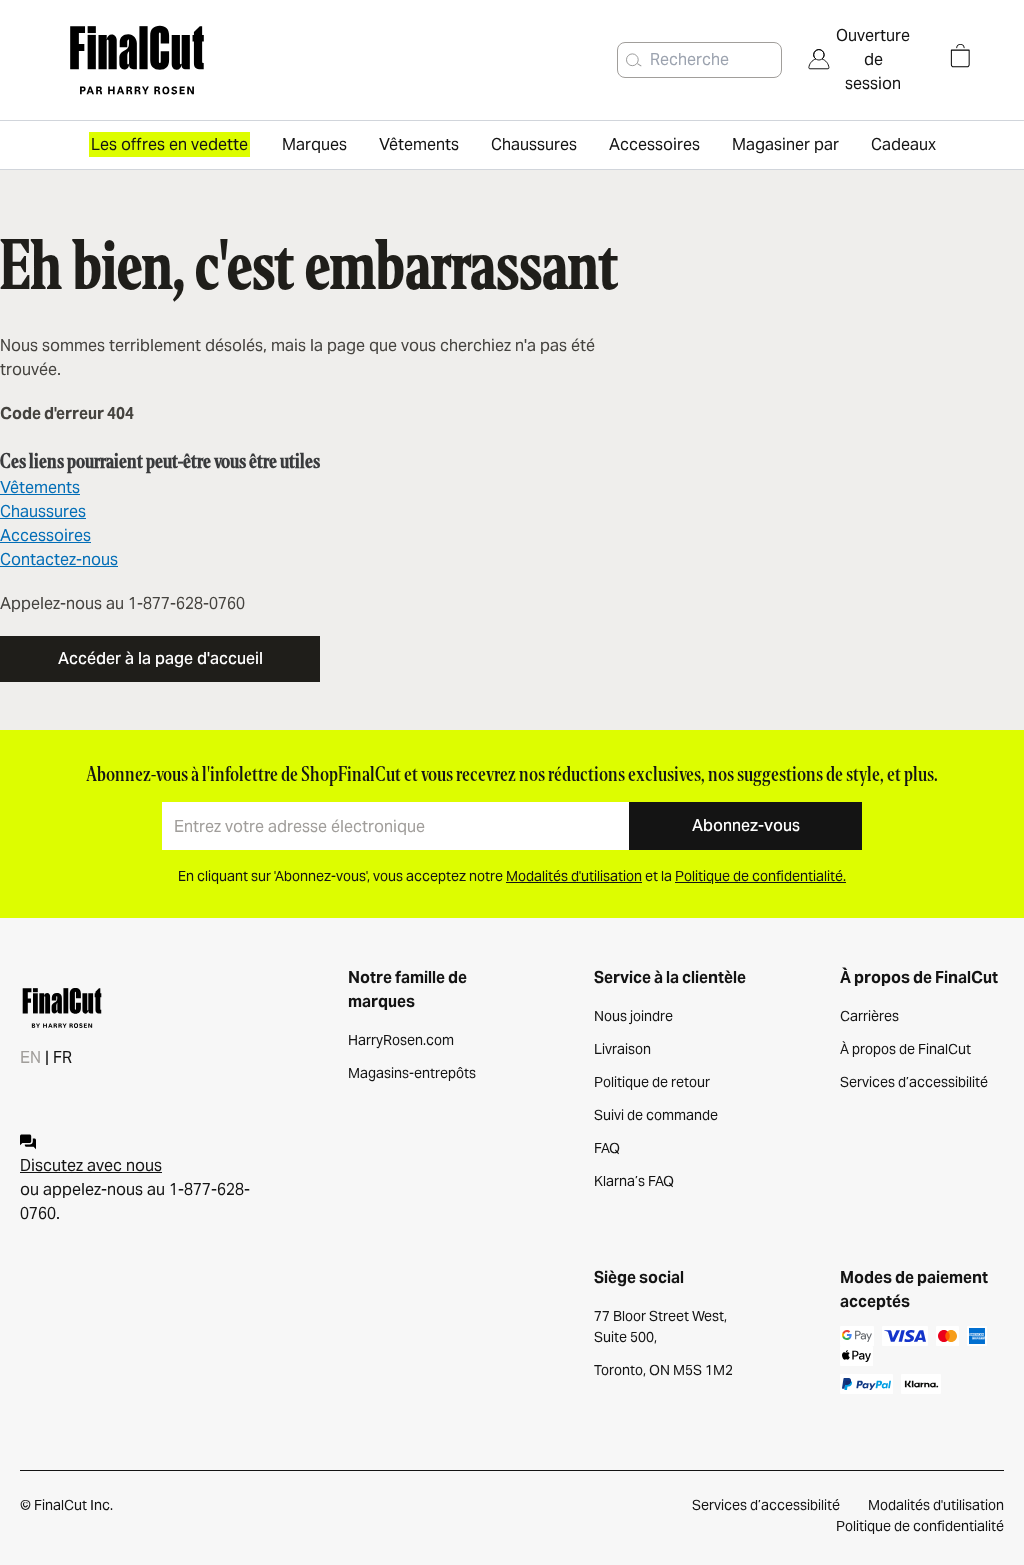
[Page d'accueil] (197, 60)
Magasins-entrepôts (412, 1073)
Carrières (869, 1016)
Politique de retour (652, 1082)
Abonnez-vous (746, 825)
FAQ (607, 1148)
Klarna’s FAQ (634, 1181)
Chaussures (43, 511)
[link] (859, 60)
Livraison (622, 1049)
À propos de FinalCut (905, 1049)
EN (30, 1057)
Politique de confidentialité (920, 1526)
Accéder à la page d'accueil (160, 658)
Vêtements (40, 487)
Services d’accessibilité (914, 1082)
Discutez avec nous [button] (91, 1165)
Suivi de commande (656, 1115)
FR (62, 1057)
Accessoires (45, 535)
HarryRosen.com (401, 1040)
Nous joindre (633, 1016)
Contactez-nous (59, 559)
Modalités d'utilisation (936, 1505)
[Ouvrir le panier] (960, 56)
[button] (634, 60)
